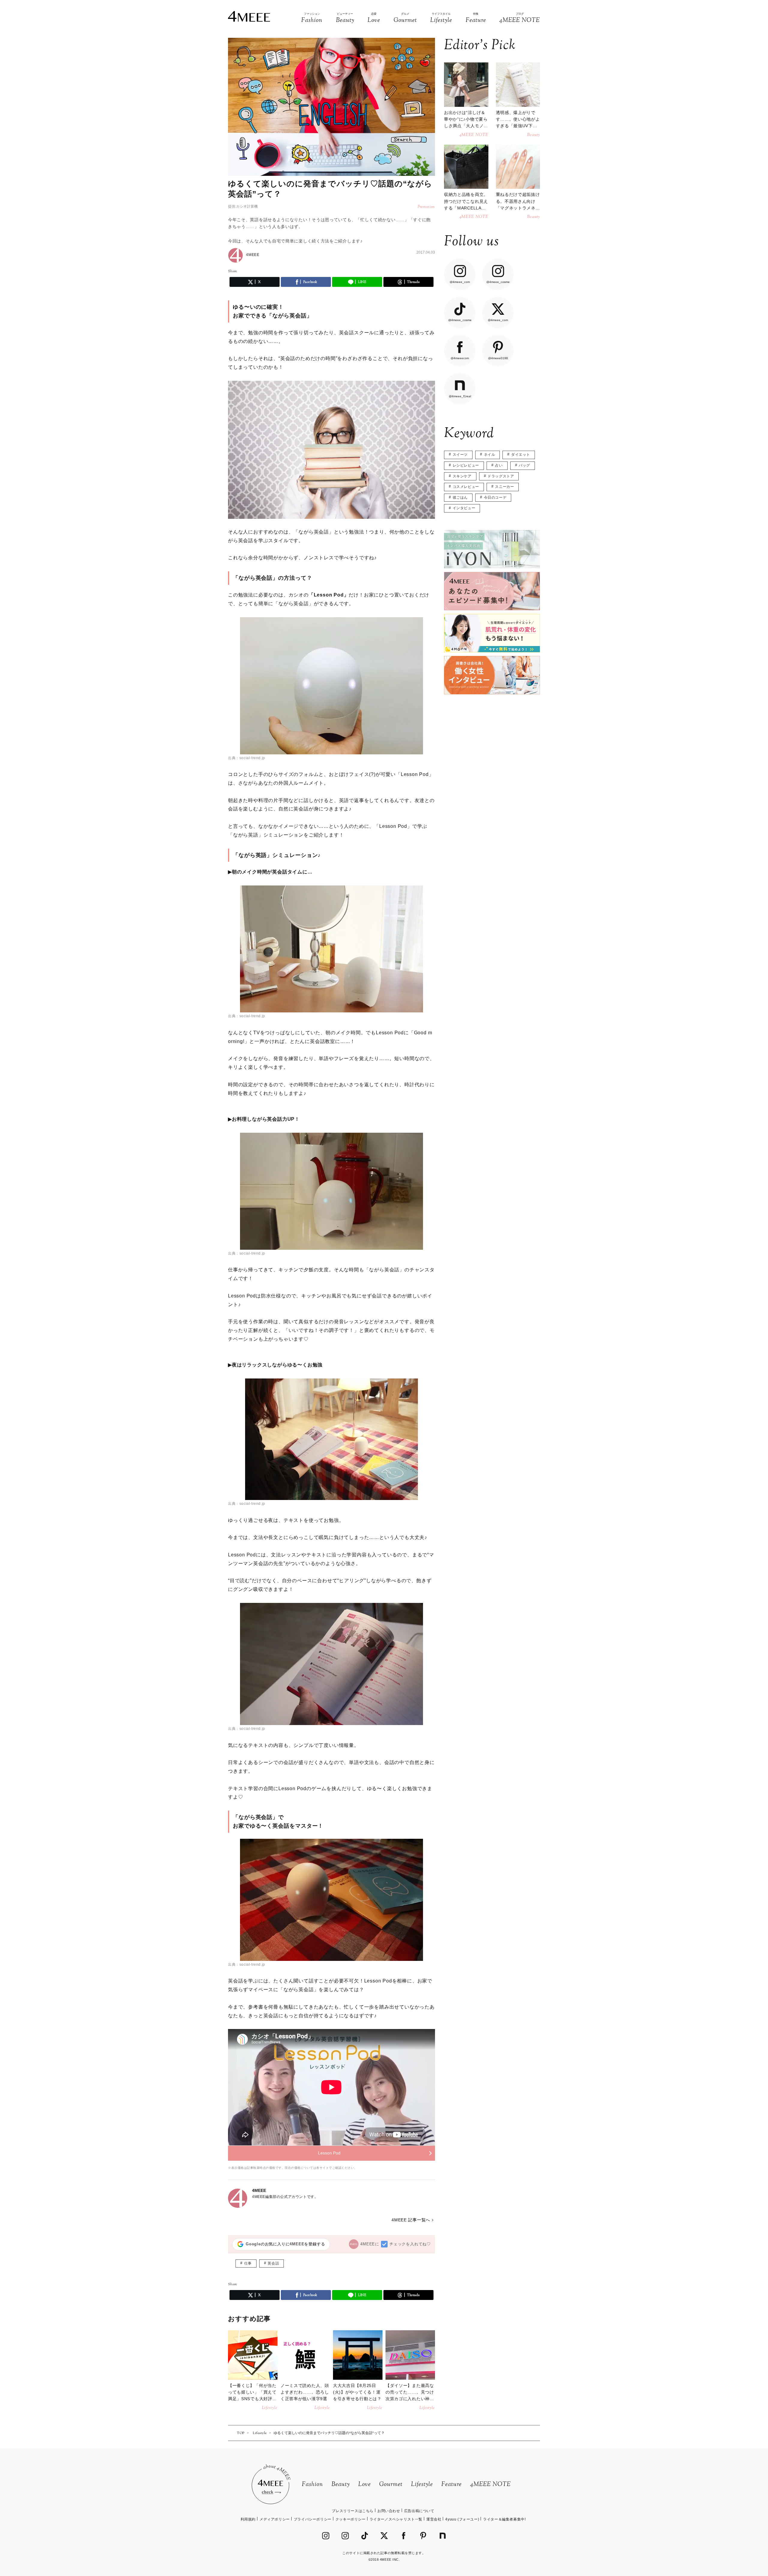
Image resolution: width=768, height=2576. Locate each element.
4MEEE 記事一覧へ (411, 2220)
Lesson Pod (329, 2153)
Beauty (341, 2485)
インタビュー (464, 508)
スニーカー (504, 487)
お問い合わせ (389, 2511)
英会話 (273, 2263)
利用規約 (248, 2519)
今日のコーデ (495, 497)
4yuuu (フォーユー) (462, 2519)
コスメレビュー (466, 487)
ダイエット (521, 455)
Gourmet (391, 2485)
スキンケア (462, 476)
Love (364, 2485)
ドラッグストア (501, 476)
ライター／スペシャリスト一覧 (396, 2519)
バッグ (524, 465)
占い (499, 465)
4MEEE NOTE (490, 2485)
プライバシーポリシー (313, 2519)
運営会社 (434, 2519)
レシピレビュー (466, 465)
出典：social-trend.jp (247, 758)
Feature (451, 2485)
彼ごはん (460, 497)
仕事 (248, 2263)
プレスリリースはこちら (353, 2511)
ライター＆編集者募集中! (504, 2519)
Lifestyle (422, 2485)
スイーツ (460, 455)
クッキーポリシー (351, 2519)
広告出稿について (419, 2511)
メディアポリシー (275, 2519)
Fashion (312, 2485)
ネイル (490, 455)
